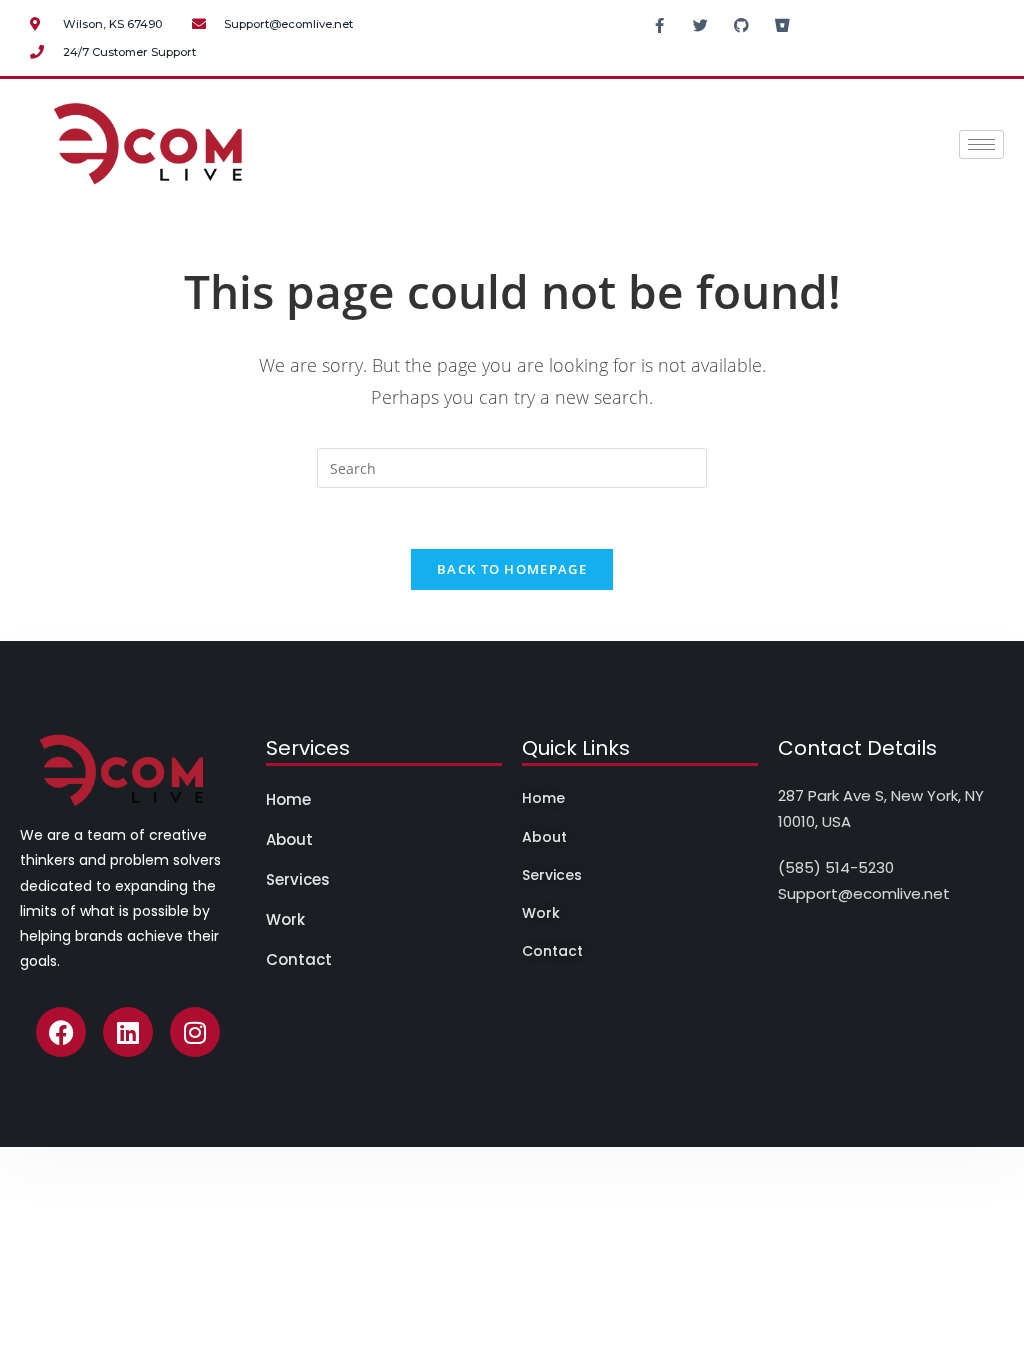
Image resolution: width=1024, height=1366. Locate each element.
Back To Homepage (512, 569)
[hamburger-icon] (981, 144)
